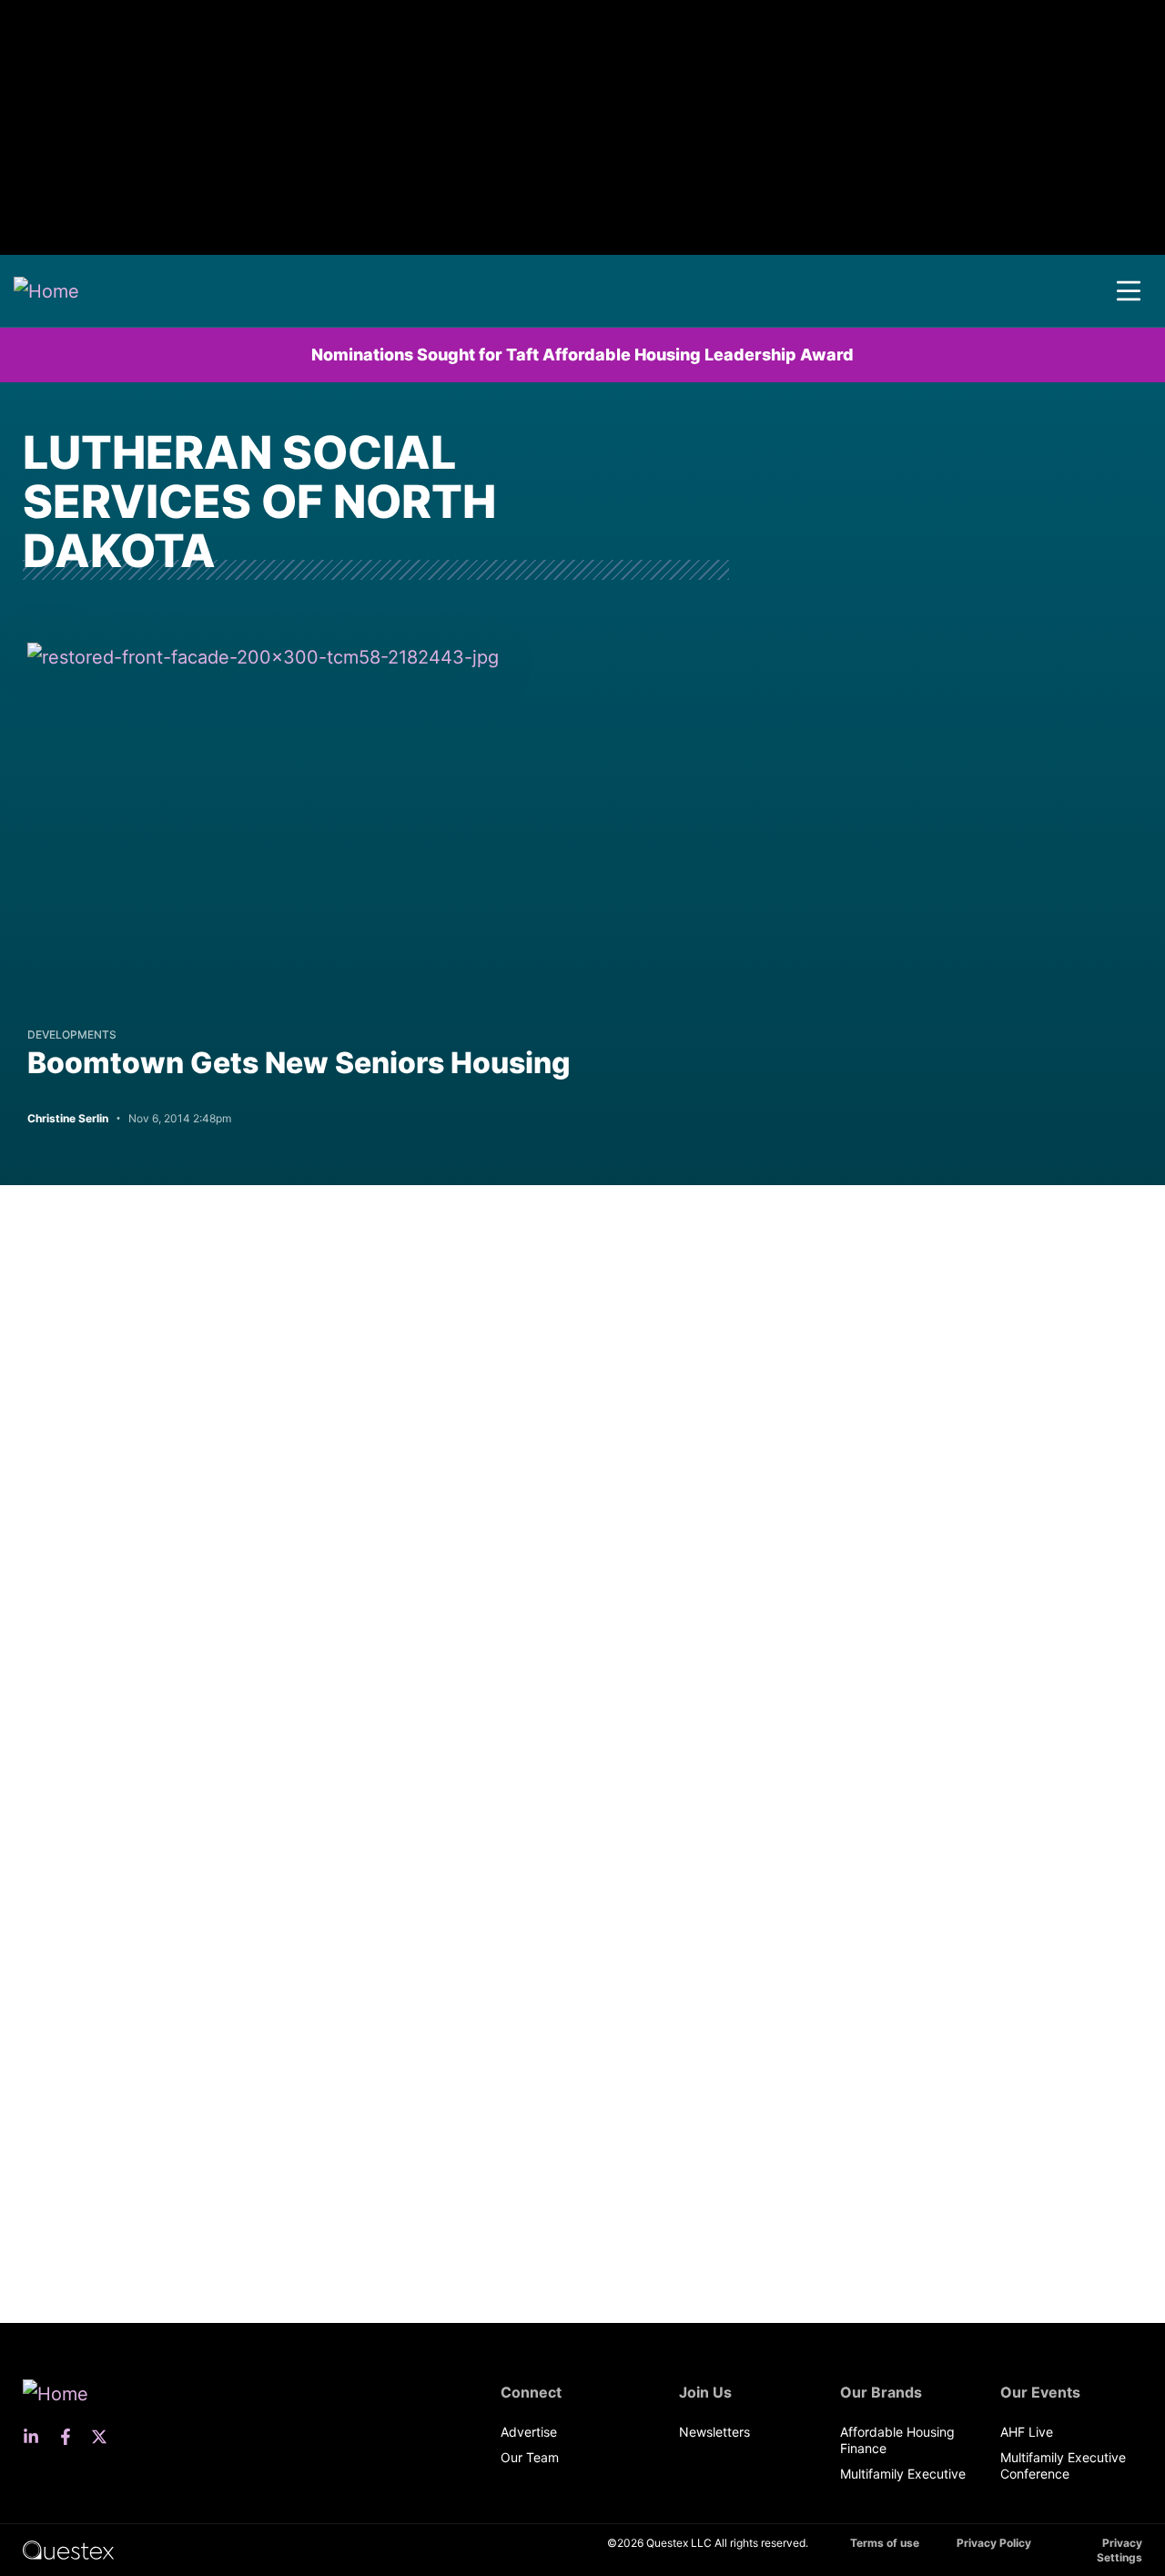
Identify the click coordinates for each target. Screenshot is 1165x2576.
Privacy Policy (994, 2543)
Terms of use (885, 2543)
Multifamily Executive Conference (1063, 2465)
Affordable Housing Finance (897, 2440)
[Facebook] (71, 2437)
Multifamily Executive (903, 2474)
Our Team (530, 2457)
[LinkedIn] (36, 2437)
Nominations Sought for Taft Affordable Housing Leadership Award (582, 355)
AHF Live (1027, 2432)
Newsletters (714, 2432)
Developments (72, 1034)
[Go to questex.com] (68, 2549)
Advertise (529, 2432)
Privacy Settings (1119, 2550)
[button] (1129, 291)
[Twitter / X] (105, 2437)
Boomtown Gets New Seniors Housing (299, 1063)
